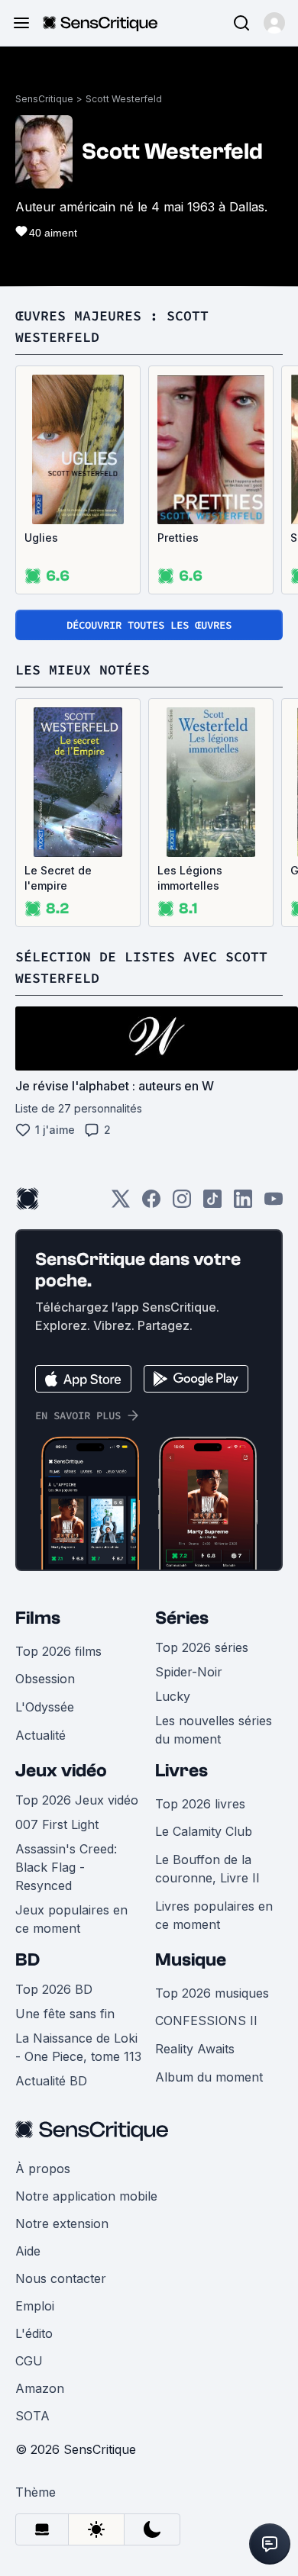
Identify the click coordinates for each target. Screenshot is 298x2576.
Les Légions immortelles (190, 878)
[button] (274, 23)
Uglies (41, 538)
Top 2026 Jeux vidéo (77, 1800)
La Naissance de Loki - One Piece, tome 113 (78, 2047)
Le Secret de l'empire (58, 878)
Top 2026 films (58, 1651)
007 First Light (57, 1824)
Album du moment (209, 2077)
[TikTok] (212, 1204)
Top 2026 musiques (212, 1993)
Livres (181, 1771)
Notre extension (62, 2223)
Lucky (173, 1696)
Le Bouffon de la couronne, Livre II (207, 1869)
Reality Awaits (195, 2049)
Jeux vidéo (61, 1771)
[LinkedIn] (243, 1204)
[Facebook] (151, 1204)
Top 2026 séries (202, 1647)
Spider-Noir (189, 1672)
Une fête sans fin (65, 2014)
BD (28, 1960)
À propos (43, 2169)
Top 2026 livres (200, 1804)
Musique (191, 1960)
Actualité (40, 1735)
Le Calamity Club (204, 1831)
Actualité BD (51, 2081)
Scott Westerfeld (124, 99)
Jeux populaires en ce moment (71, 1919)
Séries (182, 1618)
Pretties (178, 538)
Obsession (45, 1679)
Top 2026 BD (54, 1989)
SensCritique (44, 99)
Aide (28, 2251)
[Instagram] (182, 1204)
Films (38, 1618)
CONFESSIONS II (206, 2021)
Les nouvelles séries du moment (214, 1730)
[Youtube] (274, 1204)
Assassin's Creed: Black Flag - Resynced (66, 1867)
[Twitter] (121, 1204)
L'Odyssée (45, 1707)
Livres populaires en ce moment (214, 1915)
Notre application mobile (86, 2196)
